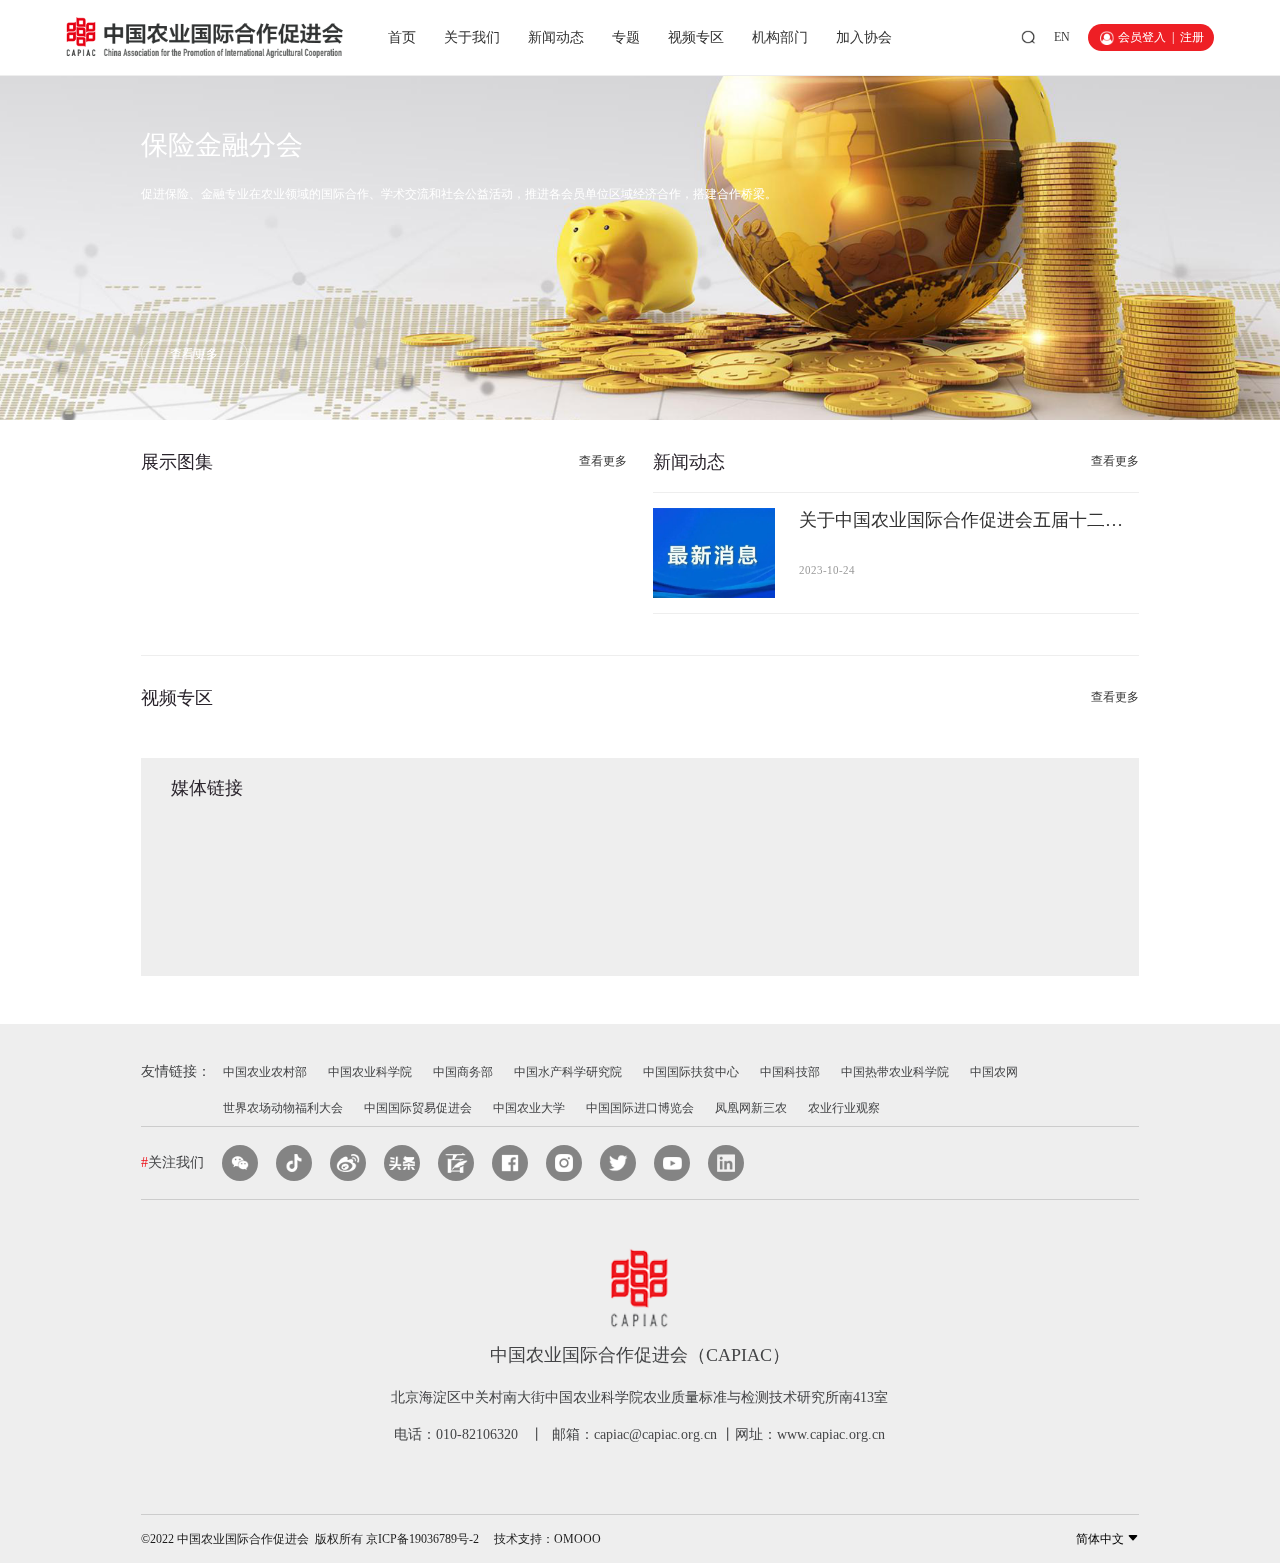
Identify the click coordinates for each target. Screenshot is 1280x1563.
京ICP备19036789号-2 (422, 1539)
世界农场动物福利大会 (283, 1108)
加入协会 (864, 37)
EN (1062, 37)
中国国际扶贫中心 (691, 1072)
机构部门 (780, 37)
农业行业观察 (844, 1108)
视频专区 (696, 37)
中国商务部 (463, 1072)
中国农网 (994, 1072)
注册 (1192, 38)
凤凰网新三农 (751, 1108)
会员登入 (1142, 38)
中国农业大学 (529, 1108)
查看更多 (194, 354)
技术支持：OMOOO (547, 1539)
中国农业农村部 (265, 1072)
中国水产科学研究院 (568, 1072)
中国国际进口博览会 (640, 1108)
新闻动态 (556, 37)
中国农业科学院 (370, 1072)
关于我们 (472, 37)
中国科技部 (790, 1072)
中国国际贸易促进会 (418, 1108)
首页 (402, 37)
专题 (626, 37)
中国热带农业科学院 (895, 1072)
